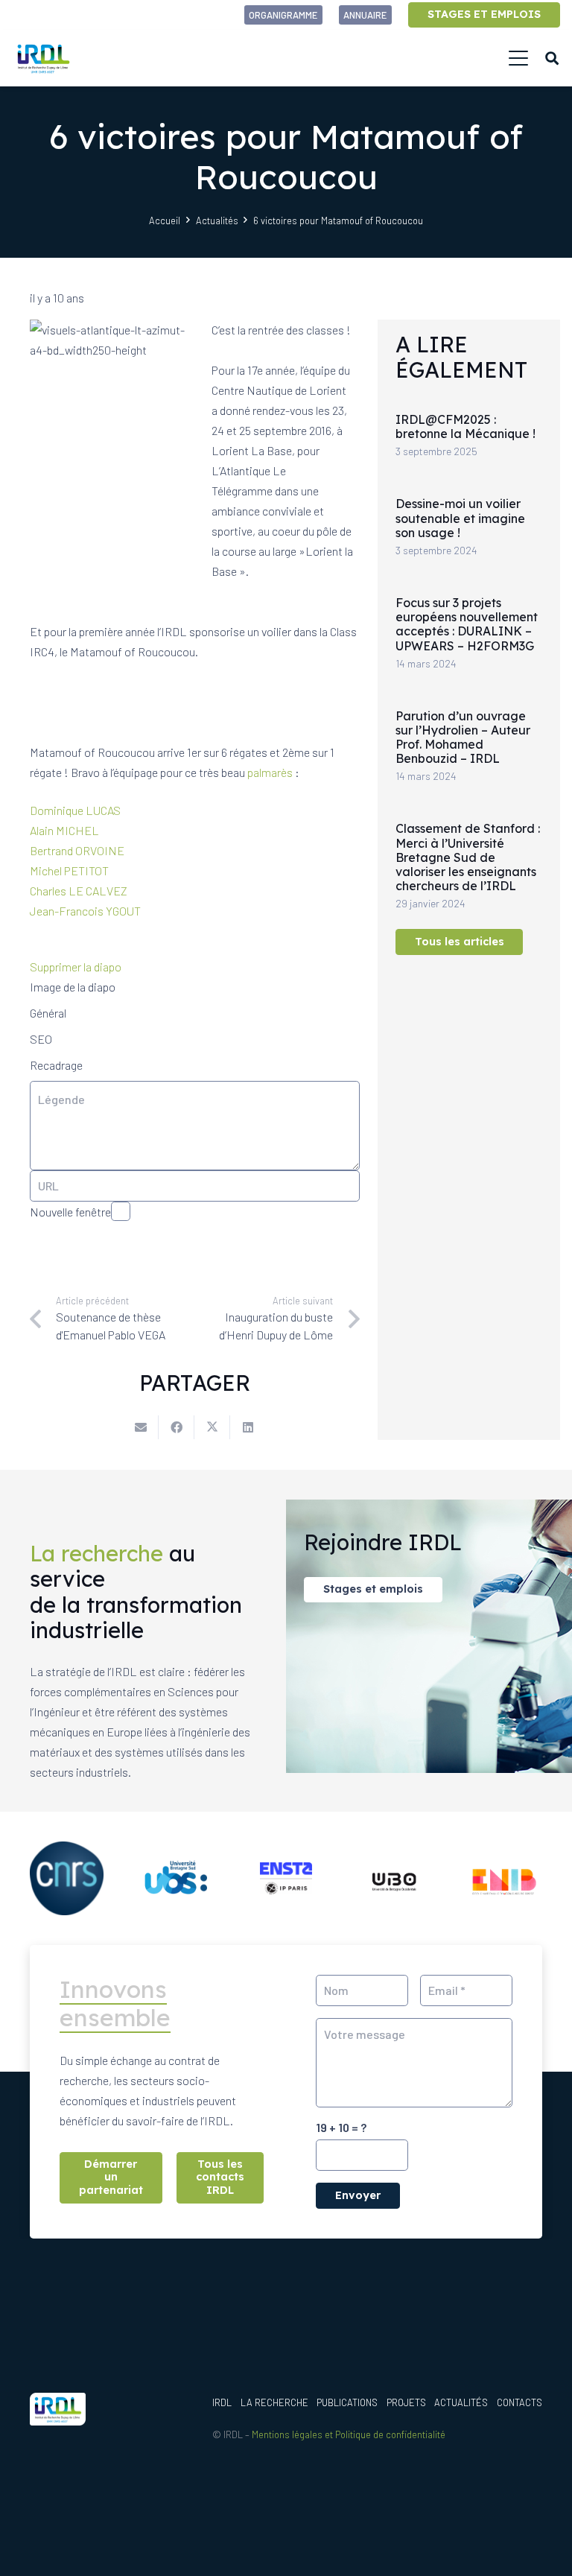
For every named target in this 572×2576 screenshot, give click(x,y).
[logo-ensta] (286, 1878)
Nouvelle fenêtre (70, 1212)
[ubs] (176, 1878)
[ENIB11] (505, 1878)
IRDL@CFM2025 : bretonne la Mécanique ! (465, 426)
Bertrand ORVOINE (77, 850)
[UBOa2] (396, 1878)
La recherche (274, 2402)
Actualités (461, 2402)
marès (277, 772)
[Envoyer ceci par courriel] (141, 1427)
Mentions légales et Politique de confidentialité (349, 2434)
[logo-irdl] (43, 58)
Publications (347, 2402)
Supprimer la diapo (76, 967)
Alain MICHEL (66, 830)
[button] (518, 58)
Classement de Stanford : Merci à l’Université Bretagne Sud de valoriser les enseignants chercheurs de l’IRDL (468, 857)
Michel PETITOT (70, 870)
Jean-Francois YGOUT (86, 911)
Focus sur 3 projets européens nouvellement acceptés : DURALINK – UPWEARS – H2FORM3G (467, 624)
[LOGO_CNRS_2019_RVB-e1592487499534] (67, 1878)
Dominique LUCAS (75, 810)
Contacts (519, 2402)
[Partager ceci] (177, 1427)
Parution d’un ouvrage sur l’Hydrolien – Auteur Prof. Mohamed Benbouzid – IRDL (463, 737)
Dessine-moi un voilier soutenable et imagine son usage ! (460, 518)
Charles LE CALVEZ (80, 891)
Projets (406, 2402)
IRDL (222, 2402)
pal (254, 772)
